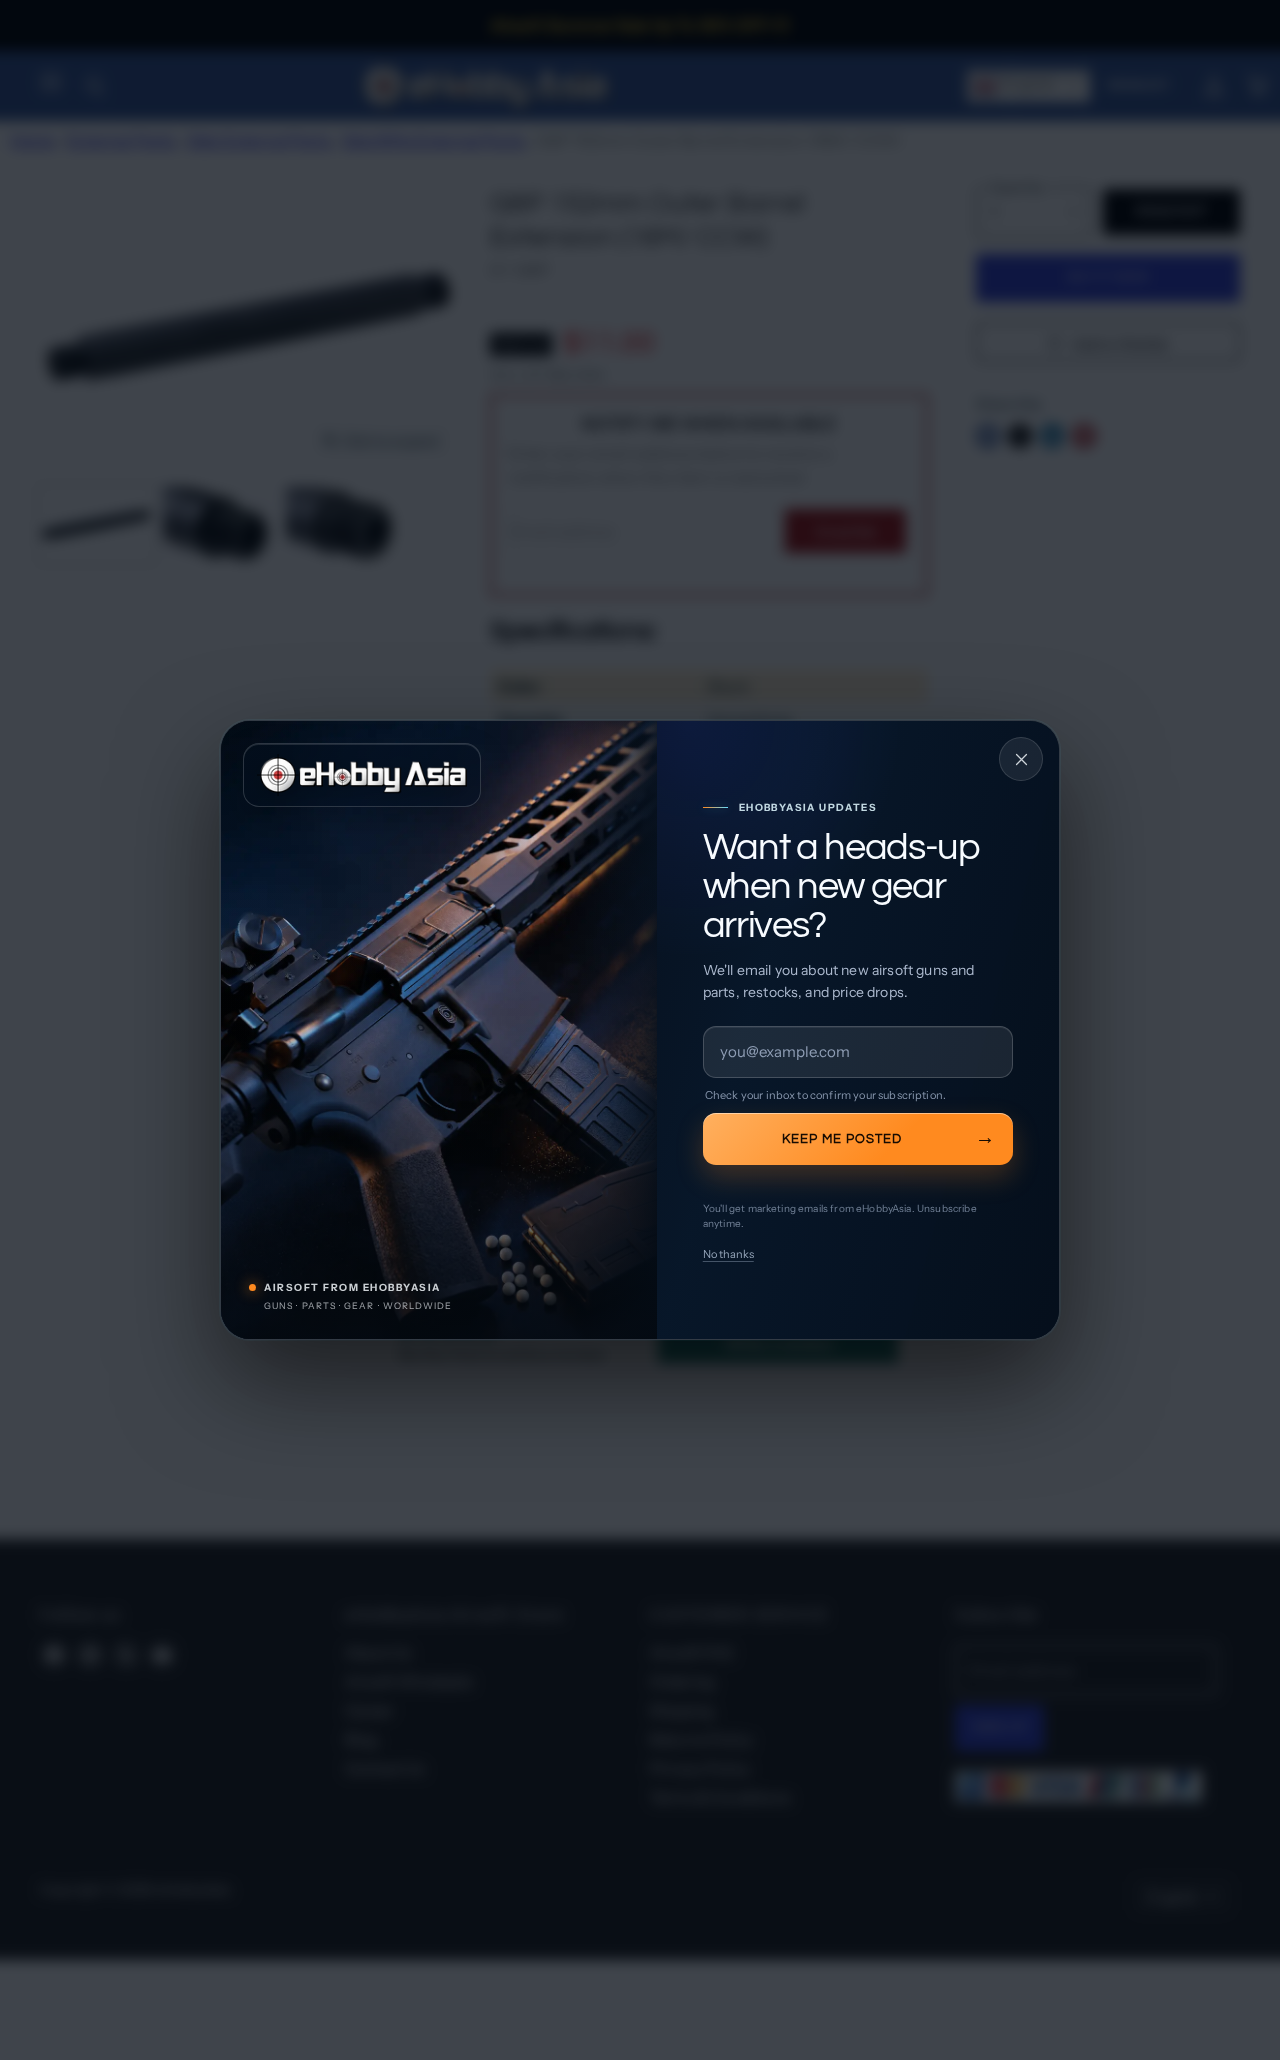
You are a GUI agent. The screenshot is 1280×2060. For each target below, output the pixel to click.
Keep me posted (842, 1139)
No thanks (728, 1254)
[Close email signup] (1021, 759)
